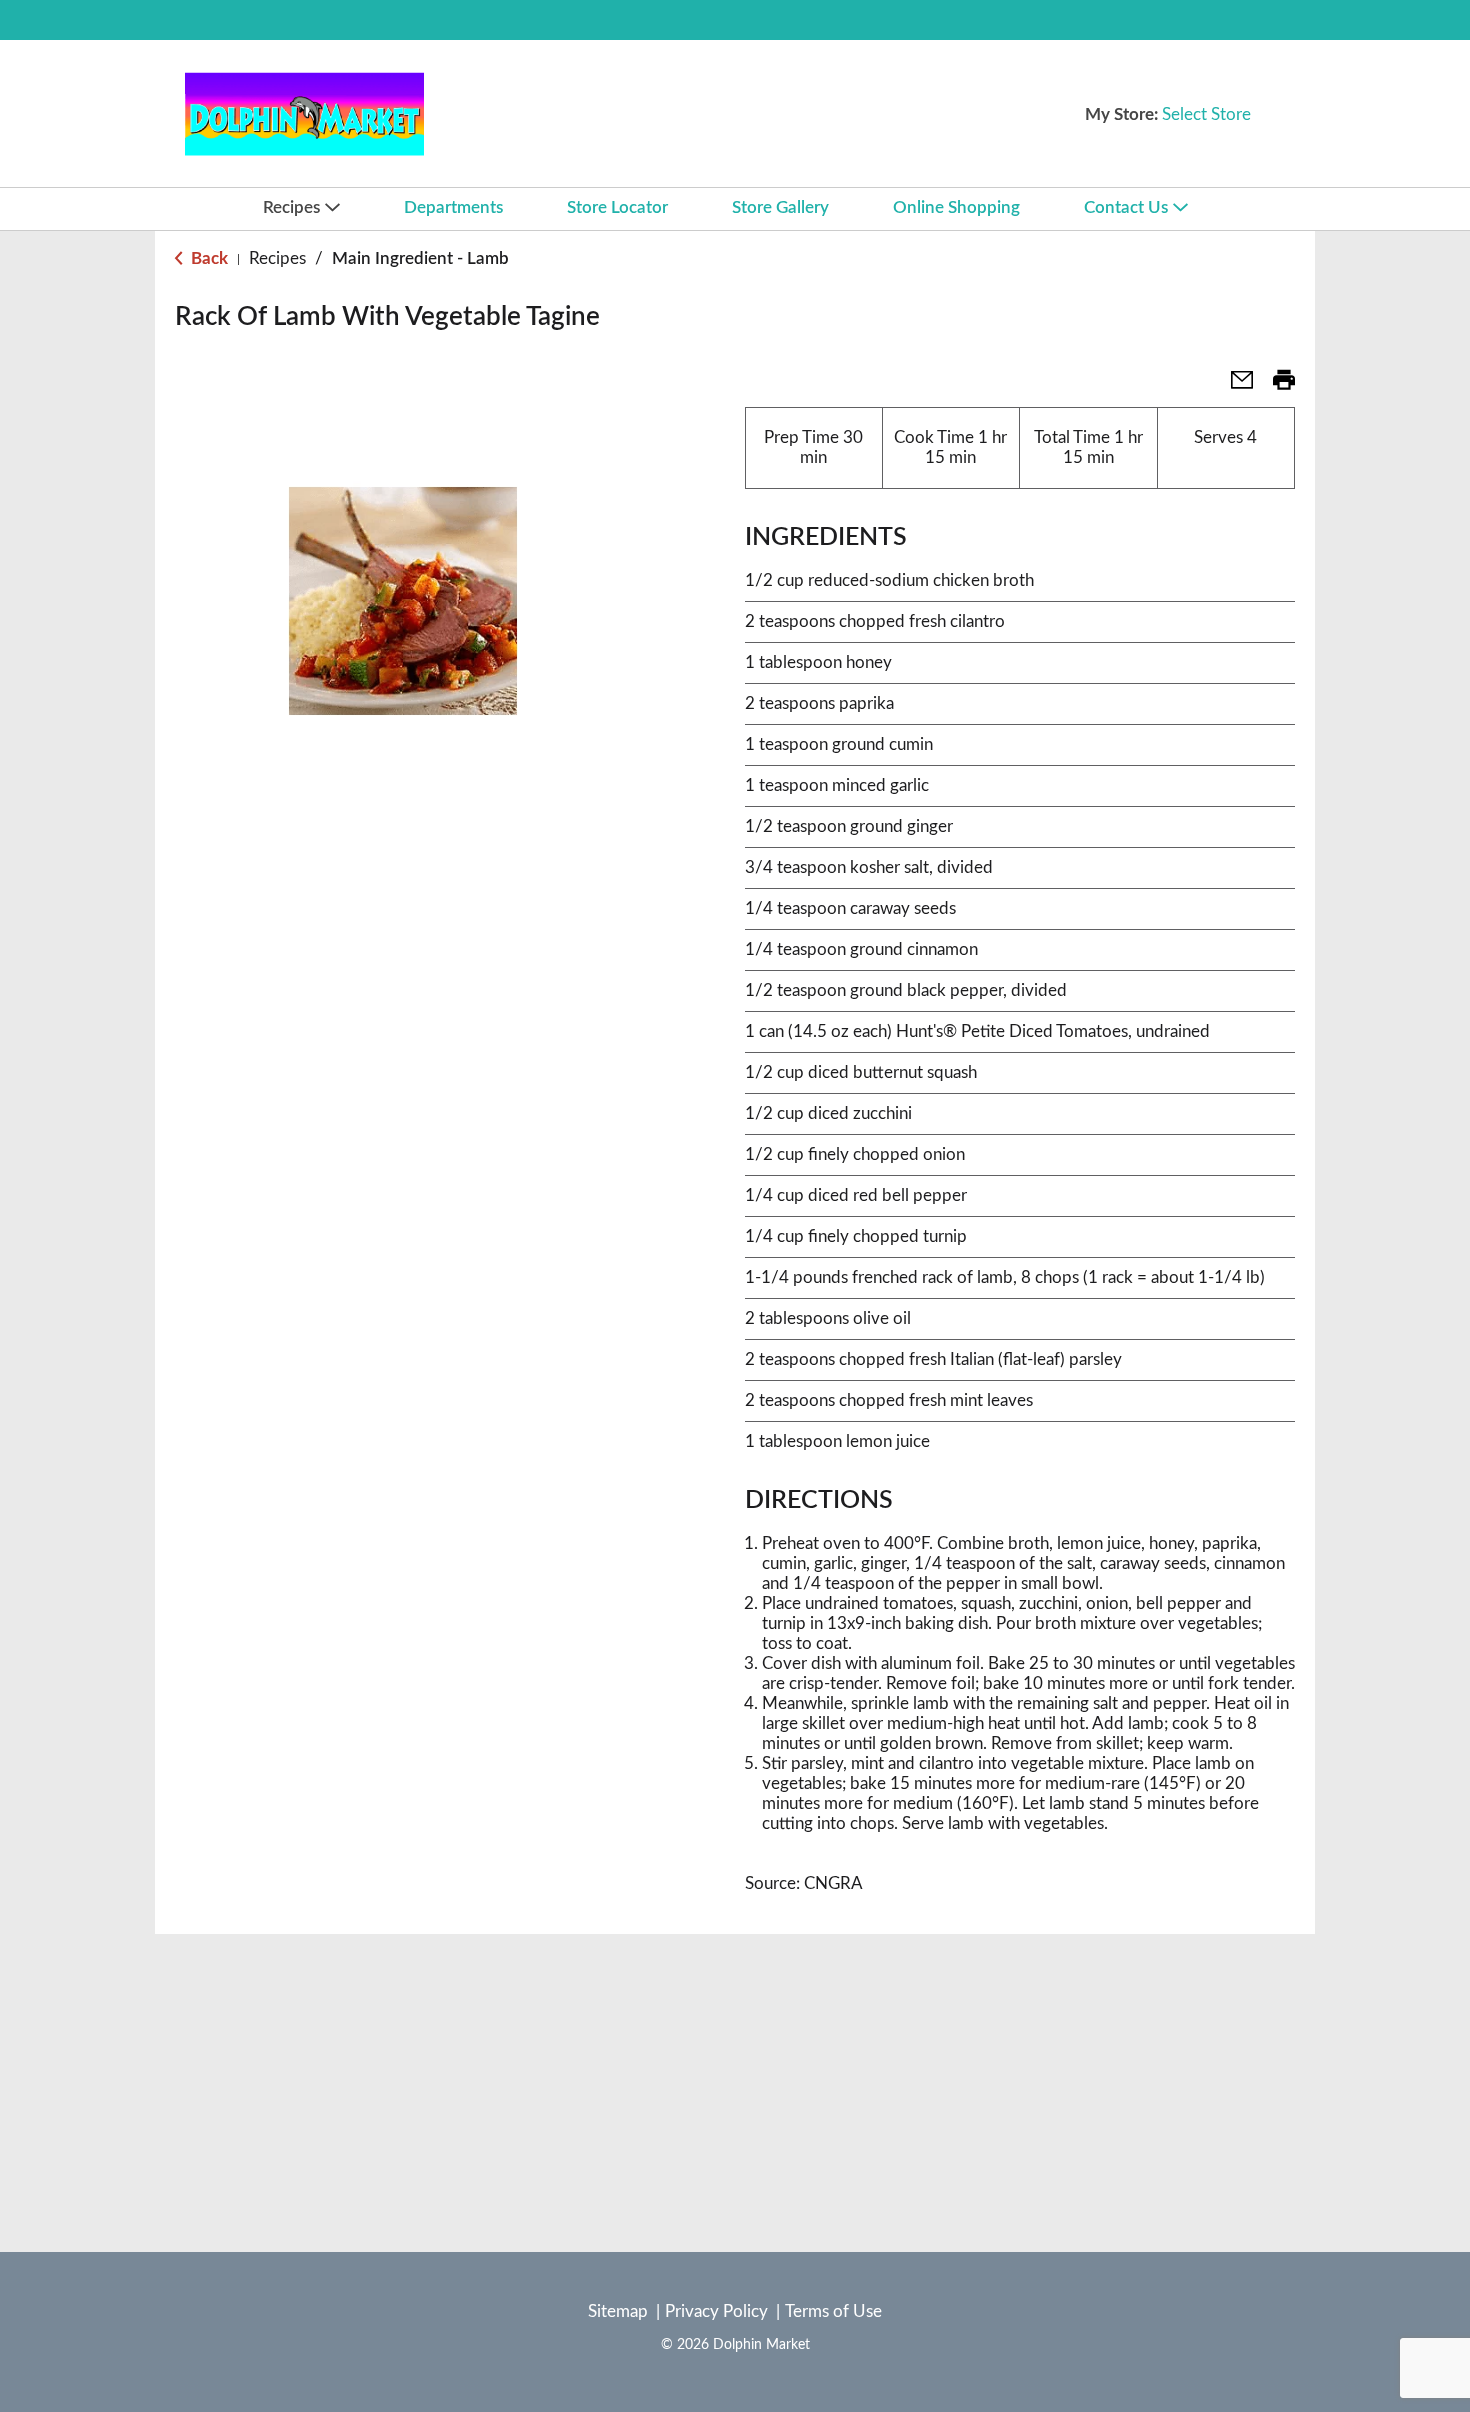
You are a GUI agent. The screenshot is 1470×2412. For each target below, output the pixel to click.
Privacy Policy (716, 2311)
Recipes (277, 258)
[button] (1234, 386)
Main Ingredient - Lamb (420, 258)
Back (207, 258)
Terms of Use (833, 2311)
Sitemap (618, 2311)
